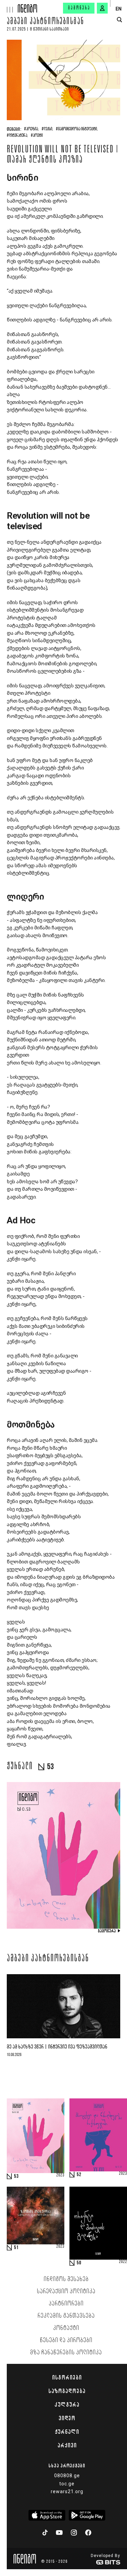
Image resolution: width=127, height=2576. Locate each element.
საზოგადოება (67, 2391)
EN (119, 9)
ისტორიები (67, 2377)
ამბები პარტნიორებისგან (46, 22)
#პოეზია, (31, 129)
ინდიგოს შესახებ (66, 2279)
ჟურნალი (67, 2432)
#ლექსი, (47, 129)
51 (16, 2248)
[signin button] (102, 8)
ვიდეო (67, 2418)
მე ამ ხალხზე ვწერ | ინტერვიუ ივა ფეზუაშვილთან (57, 2047)
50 (79, 2263)
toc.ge (67, 2484)
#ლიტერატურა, (17, 136)
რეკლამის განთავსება (66, 2316)
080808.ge (67, 2476)
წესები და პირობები (66, 2340)
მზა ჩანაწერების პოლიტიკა (66, 2353)
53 (16, 2176)
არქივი (67, 2445)
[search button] (119, 20)
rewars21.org (67, 2491)
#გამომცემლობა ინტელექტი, (77, 129)
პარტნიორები (66, 2304)
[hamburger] (9, 6)
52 (79, 2175)
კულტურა (67, 2405)
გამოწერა (79, 8)
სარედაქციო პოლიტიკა (66, 2292)
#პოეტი (37, 136)
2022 (123, 2262)
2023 (60, 2175)
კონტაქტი (66, 2328)
